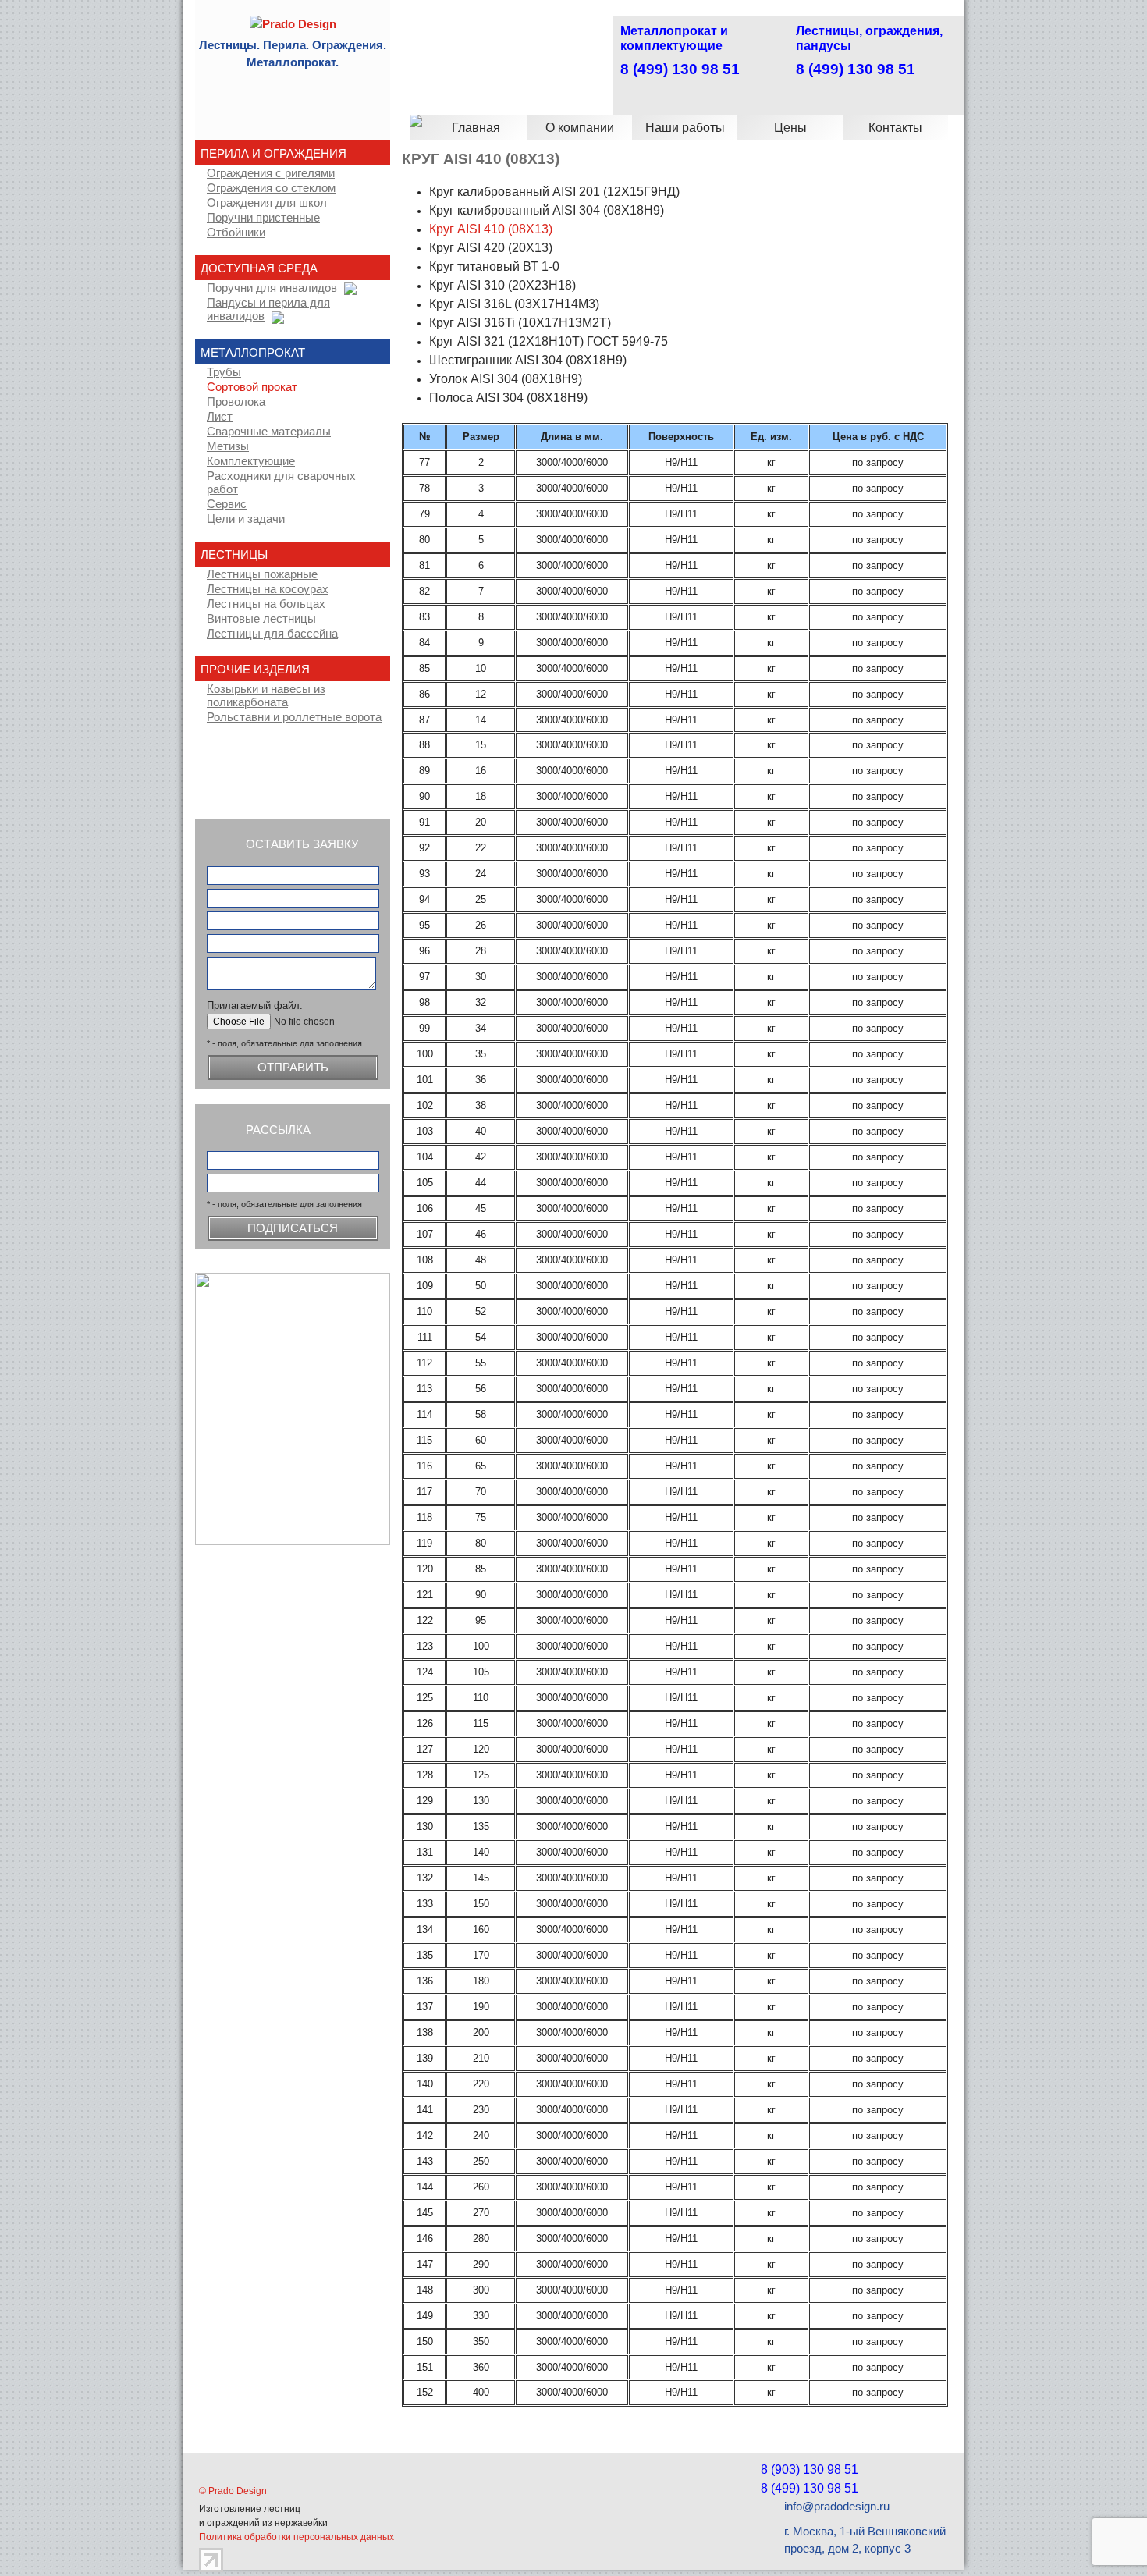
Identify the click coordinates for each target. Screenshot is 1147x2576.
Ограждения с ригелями (271, 173)
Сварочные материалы (269, 432)
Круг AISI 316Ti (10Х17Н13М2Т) (520, 323)
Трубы (224, 372)
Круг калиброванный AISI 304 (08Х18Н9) (547, 210)
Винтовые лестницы (261, 619)
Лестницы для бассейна (272, 634)
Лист (220, 417)
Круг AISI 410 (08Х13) (491, 229)
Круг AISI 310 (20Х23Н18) (502, 285)
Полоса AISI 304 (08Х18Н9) (508, 398)
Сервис (227, 504)
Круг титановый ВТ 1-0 (494, 266)
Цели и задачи (246, 519)
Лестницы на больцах (266, 604)
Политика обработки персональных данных (297, 2537)
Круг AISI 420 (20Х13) (491, 248)
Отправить (293, 1068)
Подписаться (293, 1228)
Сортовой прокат (252, 387)
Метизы (228, 446)
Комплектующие (251, 461)
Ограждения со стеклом (271, 188)
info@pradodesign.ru (837, 2507)
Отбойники (236, 233)
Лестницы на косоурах (268, 589)
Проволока (236, 402)
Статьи (273, 775)
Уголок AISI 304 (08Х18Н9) (506, 379)
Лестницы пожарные (262, 574)
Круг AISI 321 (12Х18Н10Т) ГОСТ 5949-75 (549, 341)
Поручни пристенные (263, 218)
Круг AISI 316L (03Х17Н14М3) (514, 304)
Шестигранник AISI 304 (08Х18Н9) (528, 360)
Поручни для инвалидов (272, 288)
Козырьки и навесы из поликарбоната (266, 696)
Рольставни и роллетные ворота (294, 717)
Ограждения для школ (267, 203)
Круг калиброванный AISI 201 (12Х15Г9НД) (554, 192)
